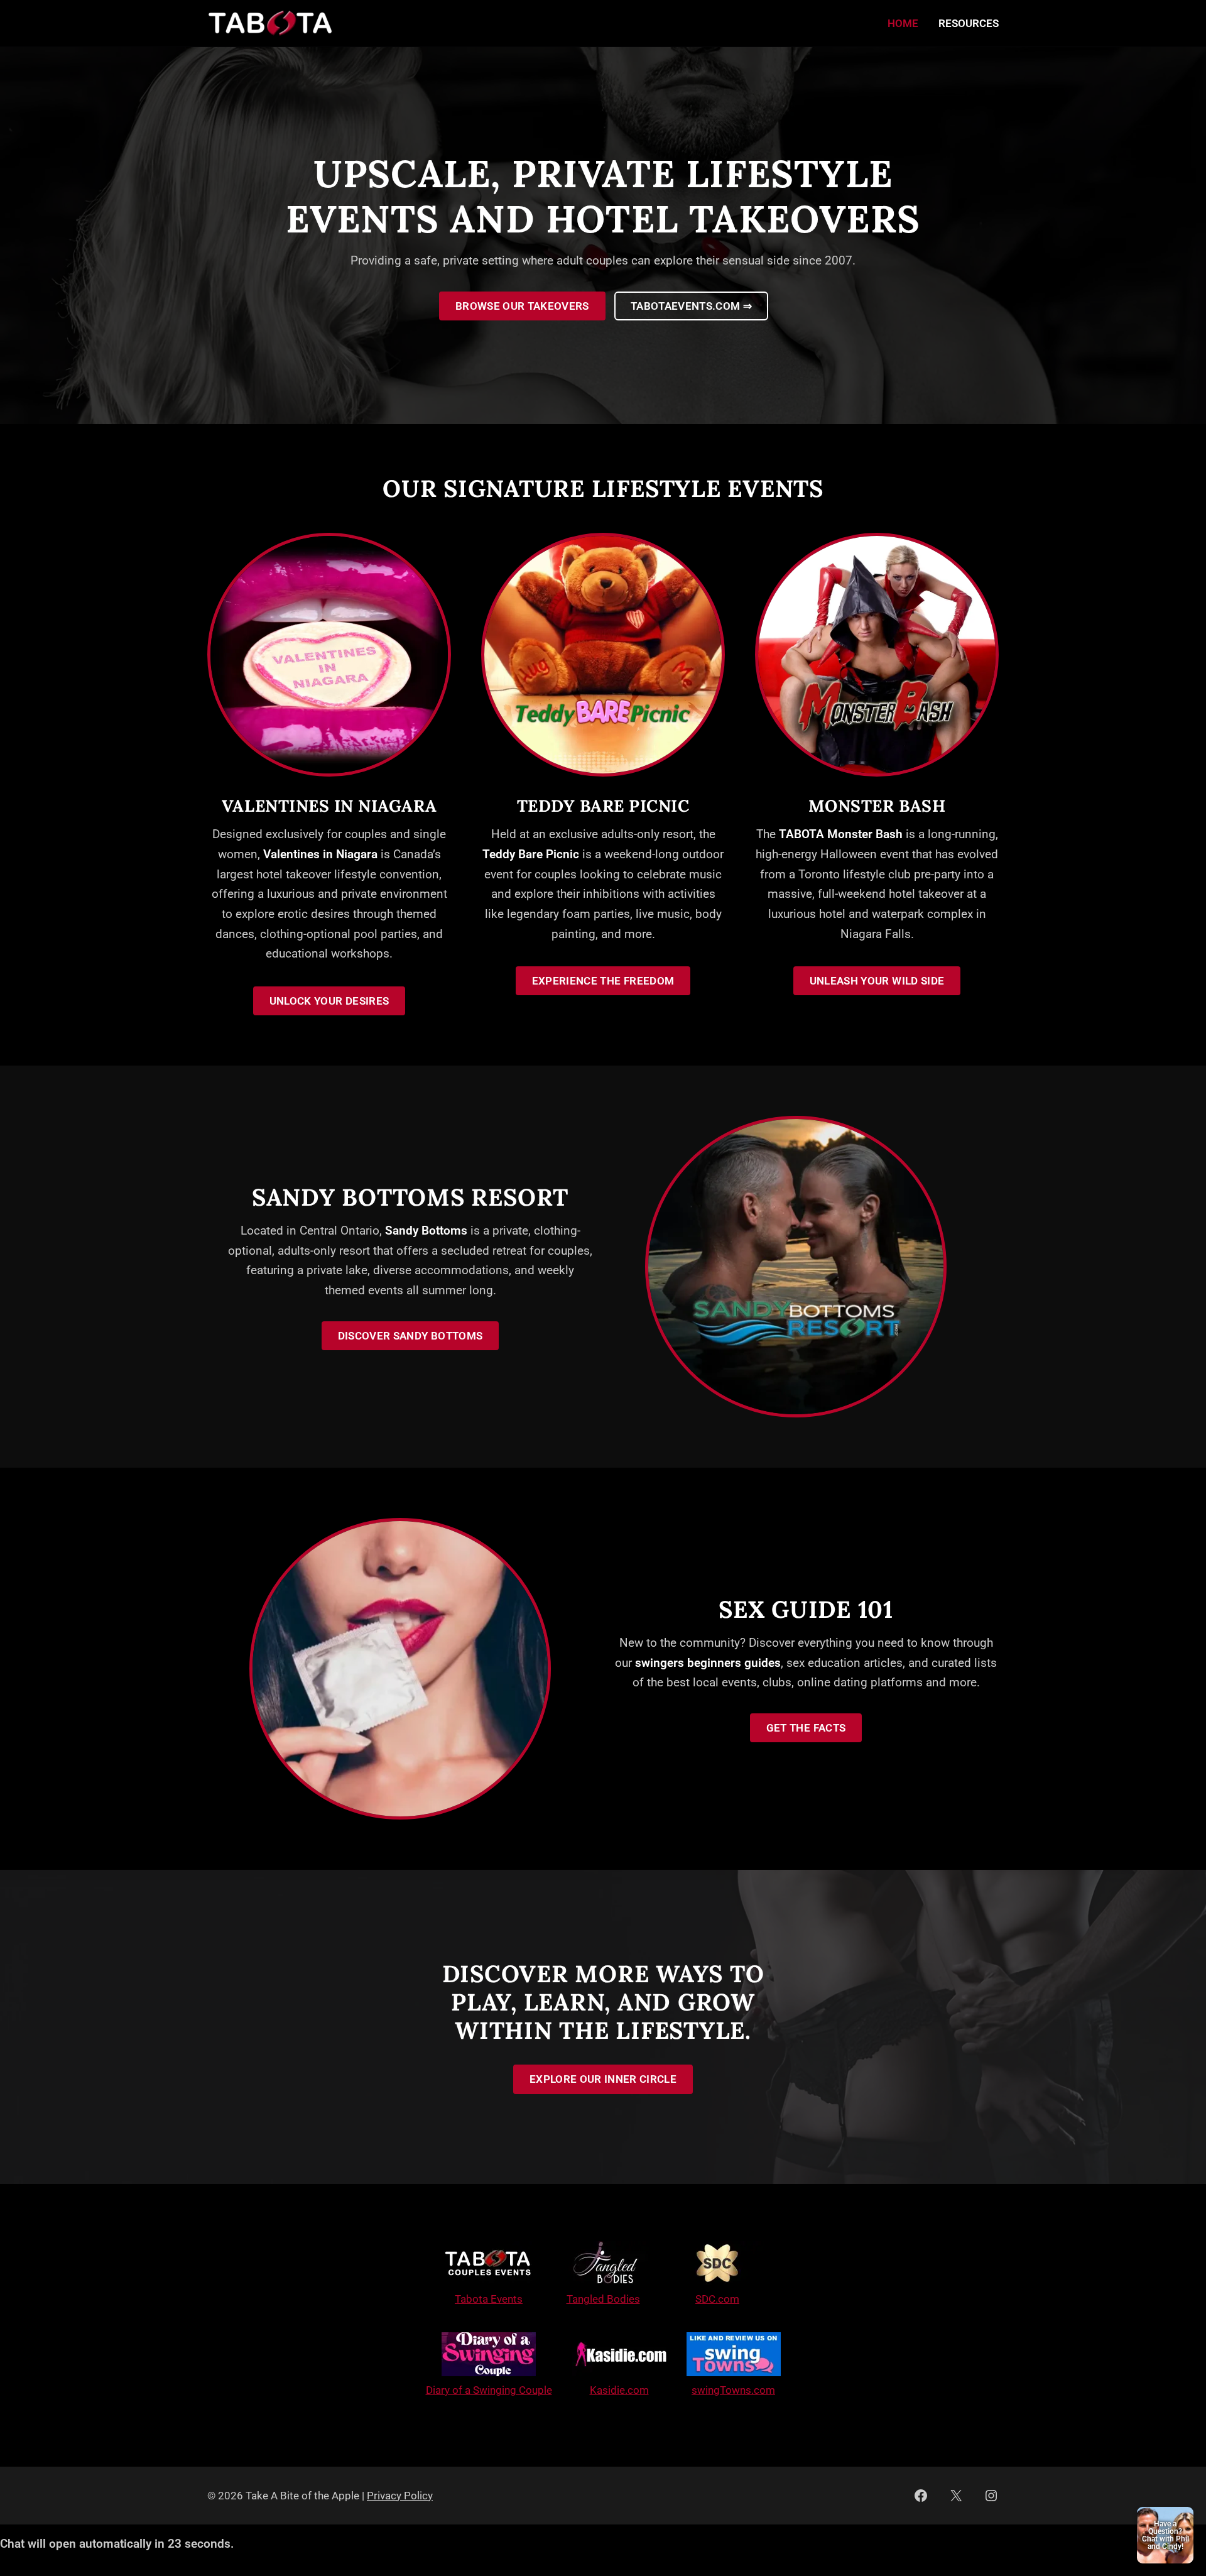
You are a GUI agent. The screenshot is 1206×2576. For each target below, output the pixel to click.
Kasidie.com (619, 2390)
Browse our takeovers (522, 306)
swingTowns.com (733, 2390)
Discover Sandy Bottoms (410, 1336)
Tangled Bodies (603, 2299)
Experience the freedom (603, 981)
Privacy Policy (400, 2496)
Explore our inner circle (603, 2079)
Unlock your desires (329, 1001)
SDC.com (717, 2299)
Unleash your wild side (877, 981)
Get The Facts (806, 1728)
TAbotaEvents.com (691, 306)
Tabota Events (489, 2299)
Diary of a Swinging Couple (489, 2390)
